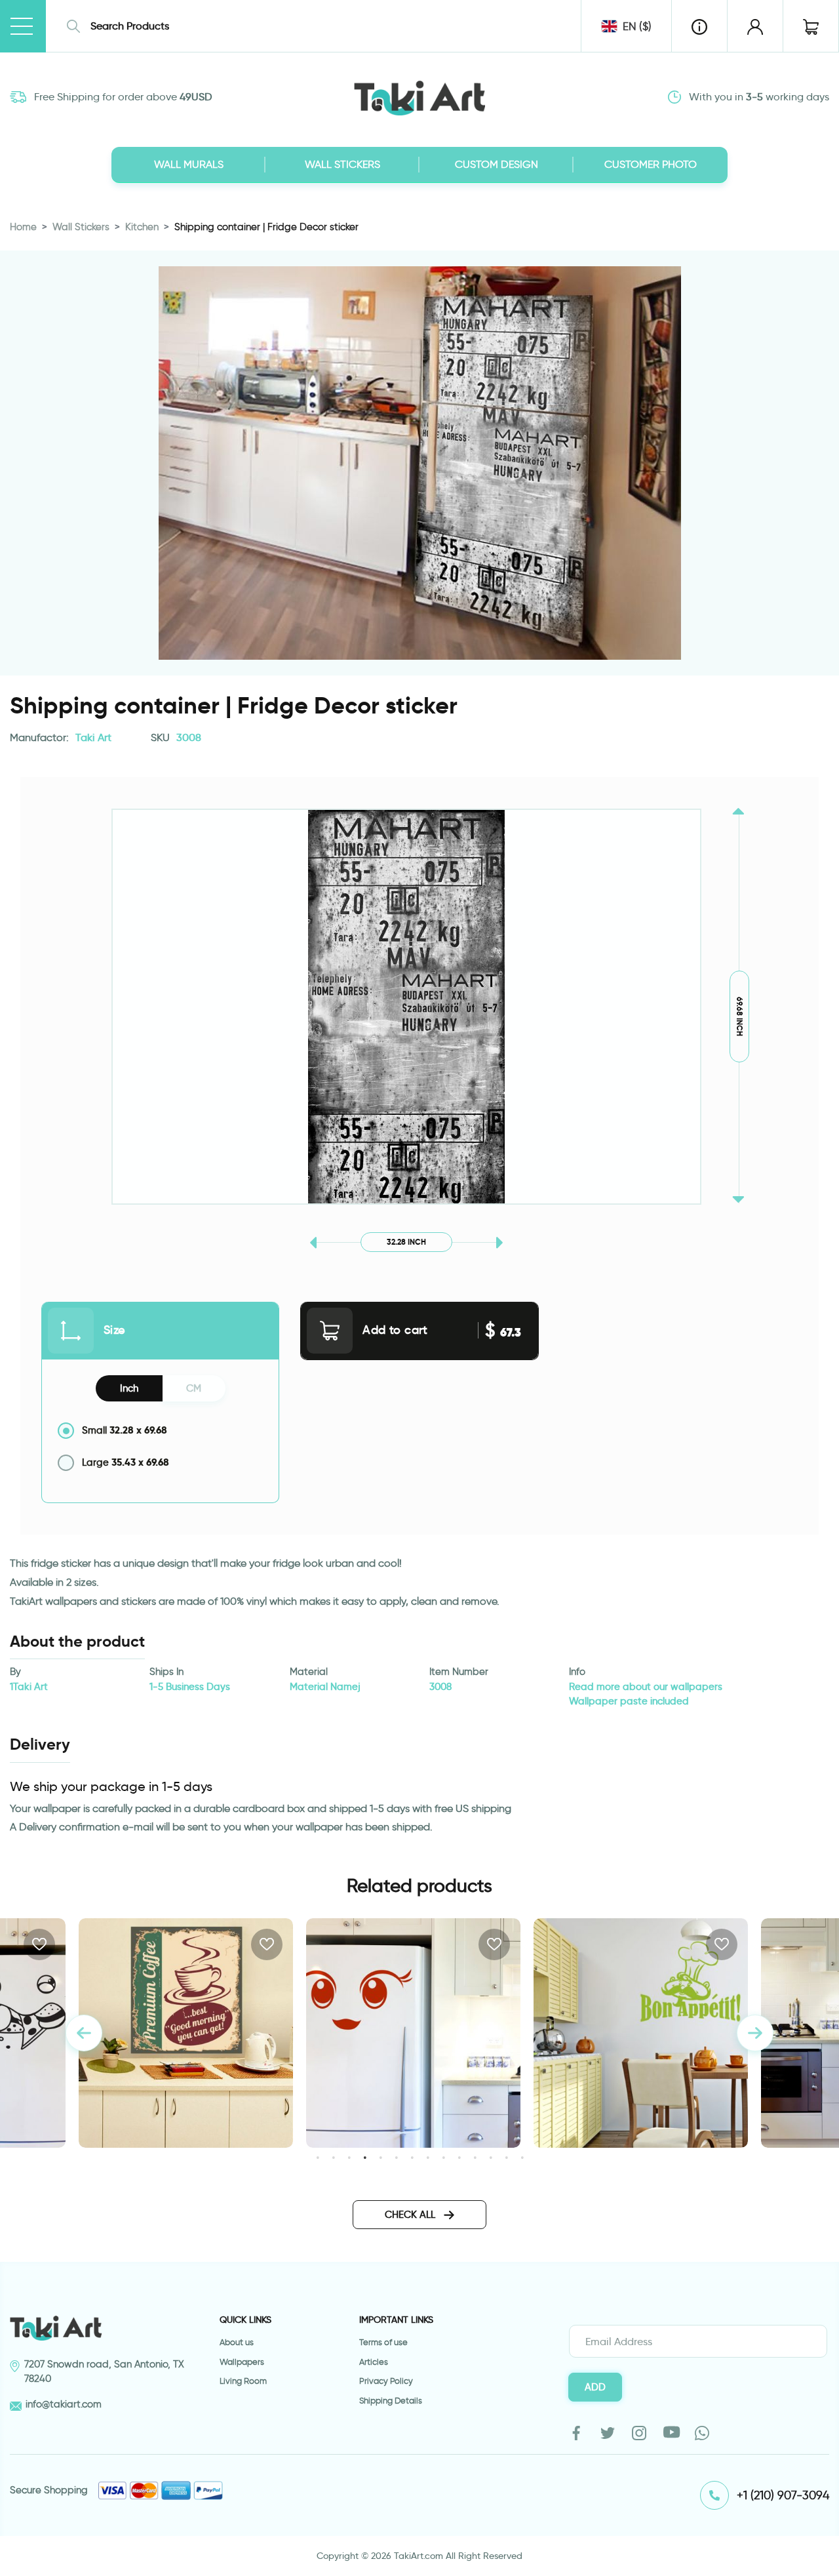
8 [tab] (428, 2157)
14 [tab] (522, 2157)
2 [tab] (333, 2157)
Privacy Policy (386, 2381)
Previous (84, 2033)
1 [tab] (318, 2157)
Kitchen (142, 227)
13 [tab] (506, 2157)
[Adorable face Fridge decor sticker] (186, 2033)
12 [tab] (491, 2157)
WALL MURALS (189, 164)
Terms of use (383, 2342)
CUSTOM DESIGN (497, 164)
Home (23, 227)
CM (194, 1388)
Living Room (243, 2381)
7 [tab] (412, 2157)
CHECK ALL (411, 2215)
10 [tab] (459, 2157)
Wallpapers (242, 2362)
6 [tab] (396, 2157)
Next (755, 2033)
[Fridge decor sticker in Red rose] (641, 2033)
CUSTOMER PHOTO (651, 164)
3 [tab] (349, 2157)
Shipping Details (391, 2401)
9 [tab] (443, 2157)
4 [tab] (365, 2157)
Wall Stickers (81, 227)
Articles (374, 2362)
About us (237, 2342)
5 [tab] (380, 2157)
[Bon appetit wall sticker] (413, 2033)
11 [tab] (475, 2157)
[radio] (160, 1431)
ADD (595, 2387)
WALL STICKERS (342, 164)
